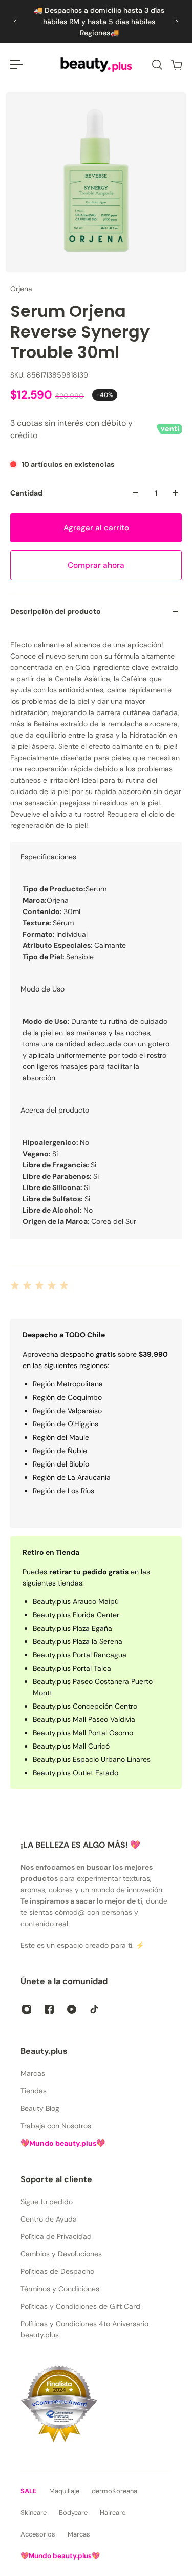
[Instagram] (27, 2009)
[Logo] (96, 65)
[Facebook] (49, 2009)
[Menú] (16, 65)
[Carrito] (176, 65)
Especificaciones (48, 857)
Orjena (21, 289)
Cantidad (26, 493)
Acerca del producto (55, 1110)
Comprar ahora (96, 565)
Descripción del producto (56, 611)
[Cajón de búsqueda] (157, 65)
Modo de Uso (42, 989)
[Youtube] (72, 2009)
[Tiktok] (94, 2009)
